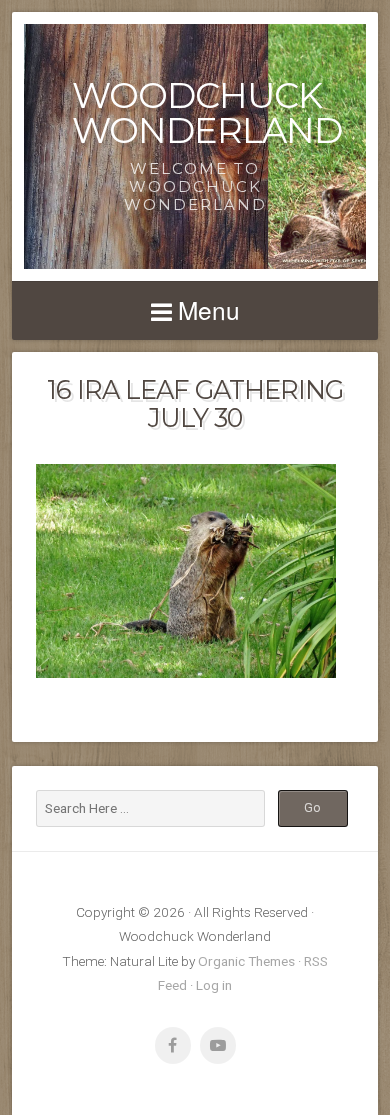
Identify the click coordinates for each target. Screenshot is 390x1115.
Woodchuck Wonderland (207, 113)
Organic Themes (246, 961)
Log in (214, 985)
